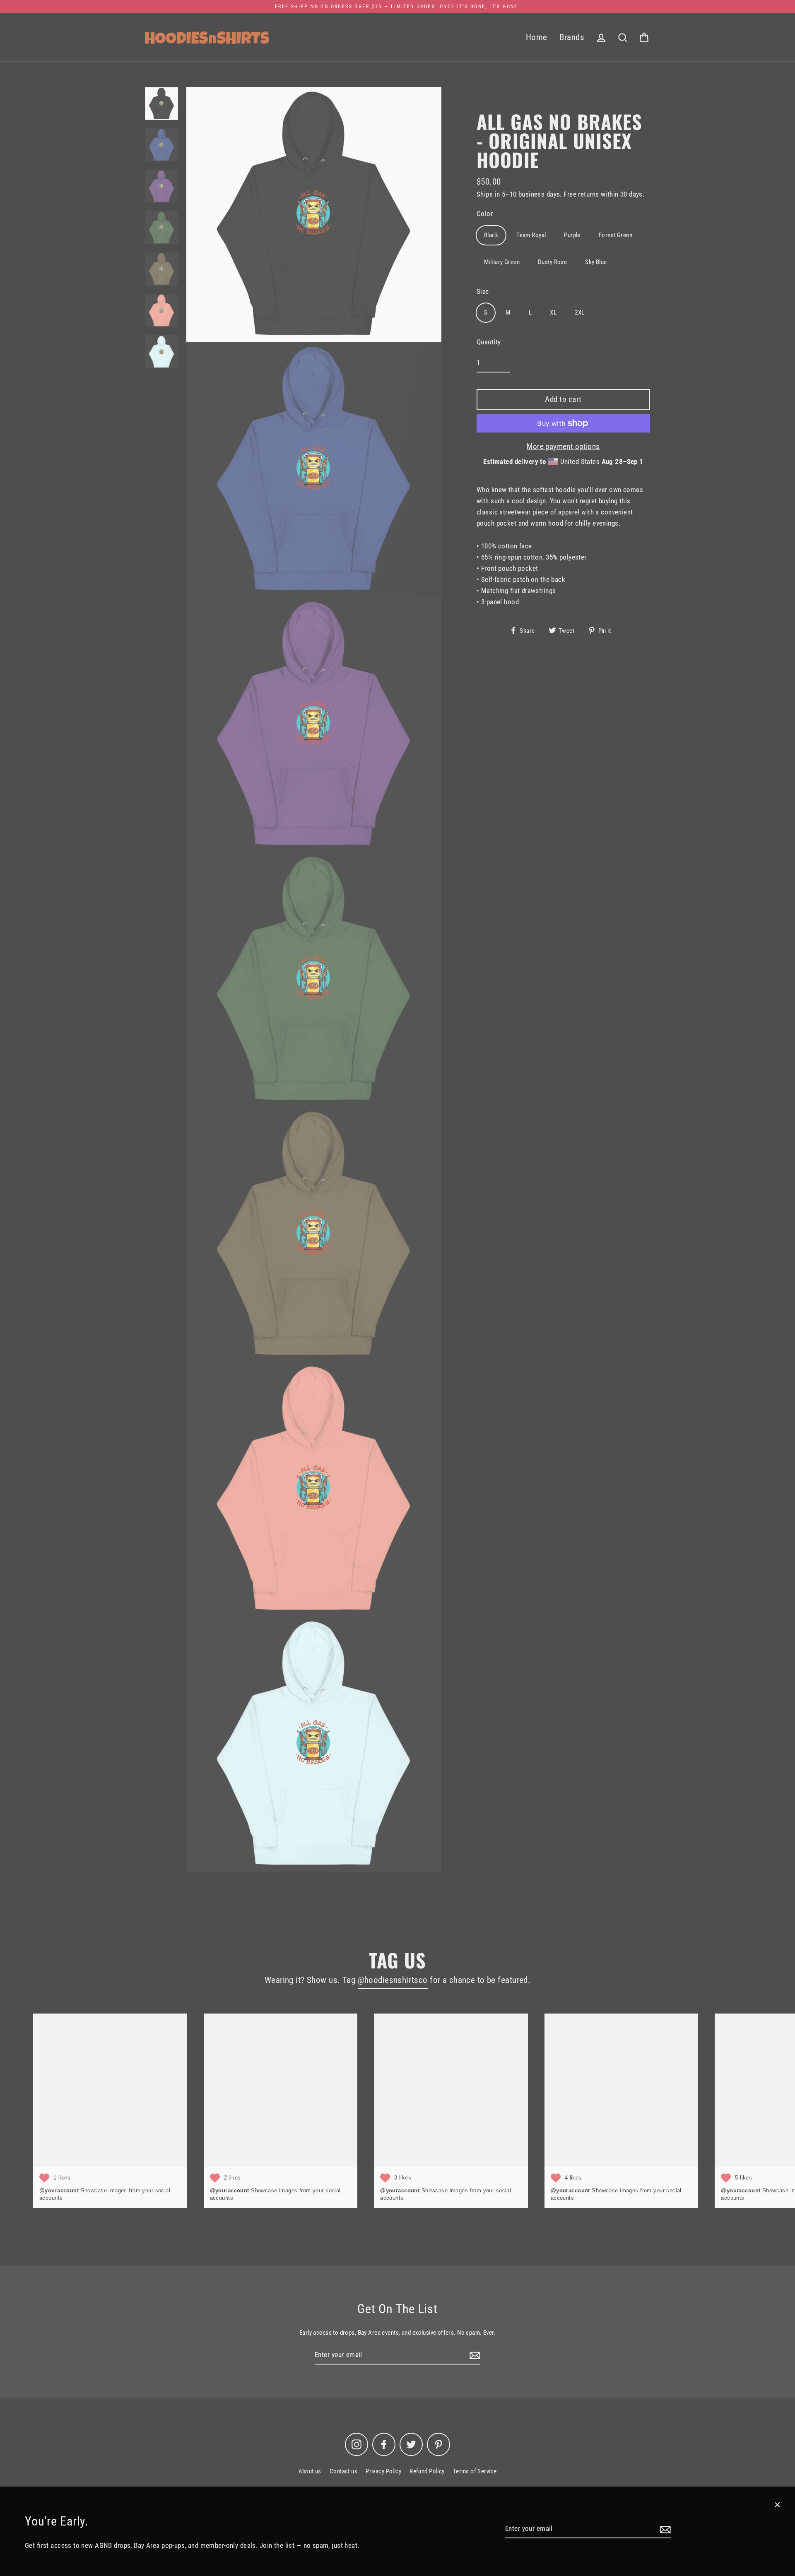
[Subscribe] (664, 2529)
